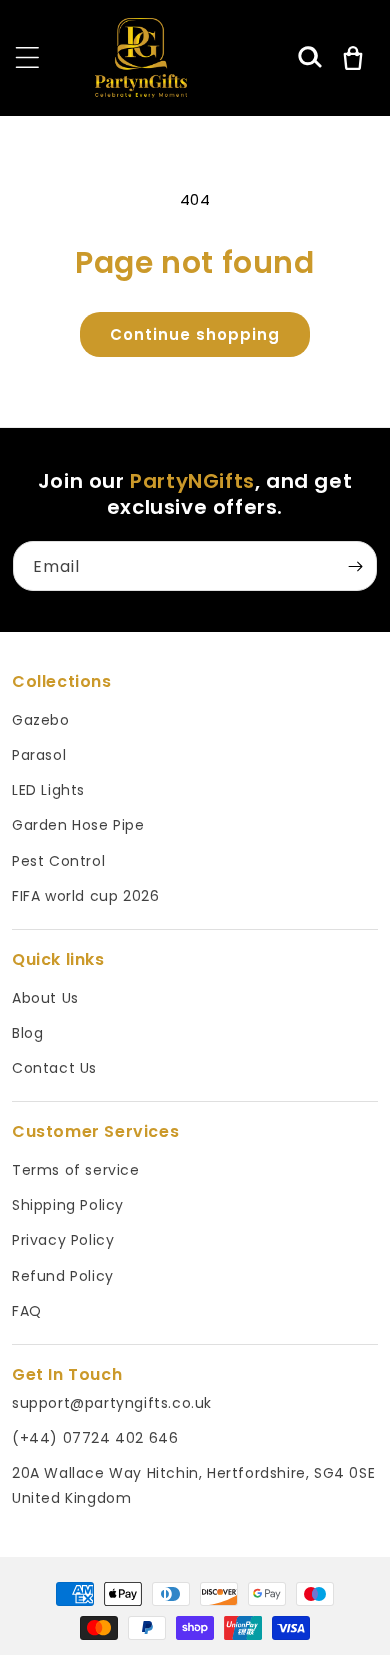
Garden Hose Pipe (78, 825)
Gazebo (41, 720)
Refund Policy (63, 1276)
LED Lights (48, 790)
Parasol (39, 755)
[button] (310, 58)
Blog (27, 1033)
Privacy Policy (63, 1240)
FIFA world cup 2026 (85, 896)
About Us (45, 998)
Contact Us (54, 1068)
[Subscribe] (355, 566)
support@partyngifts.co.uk (112, 1403)
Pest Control (58, 861)
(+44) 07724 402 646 (95, 1438)
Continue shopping (195, 334)
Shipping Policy (68, 1205)
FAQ (27, 1311)
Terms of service (76, 1170)
